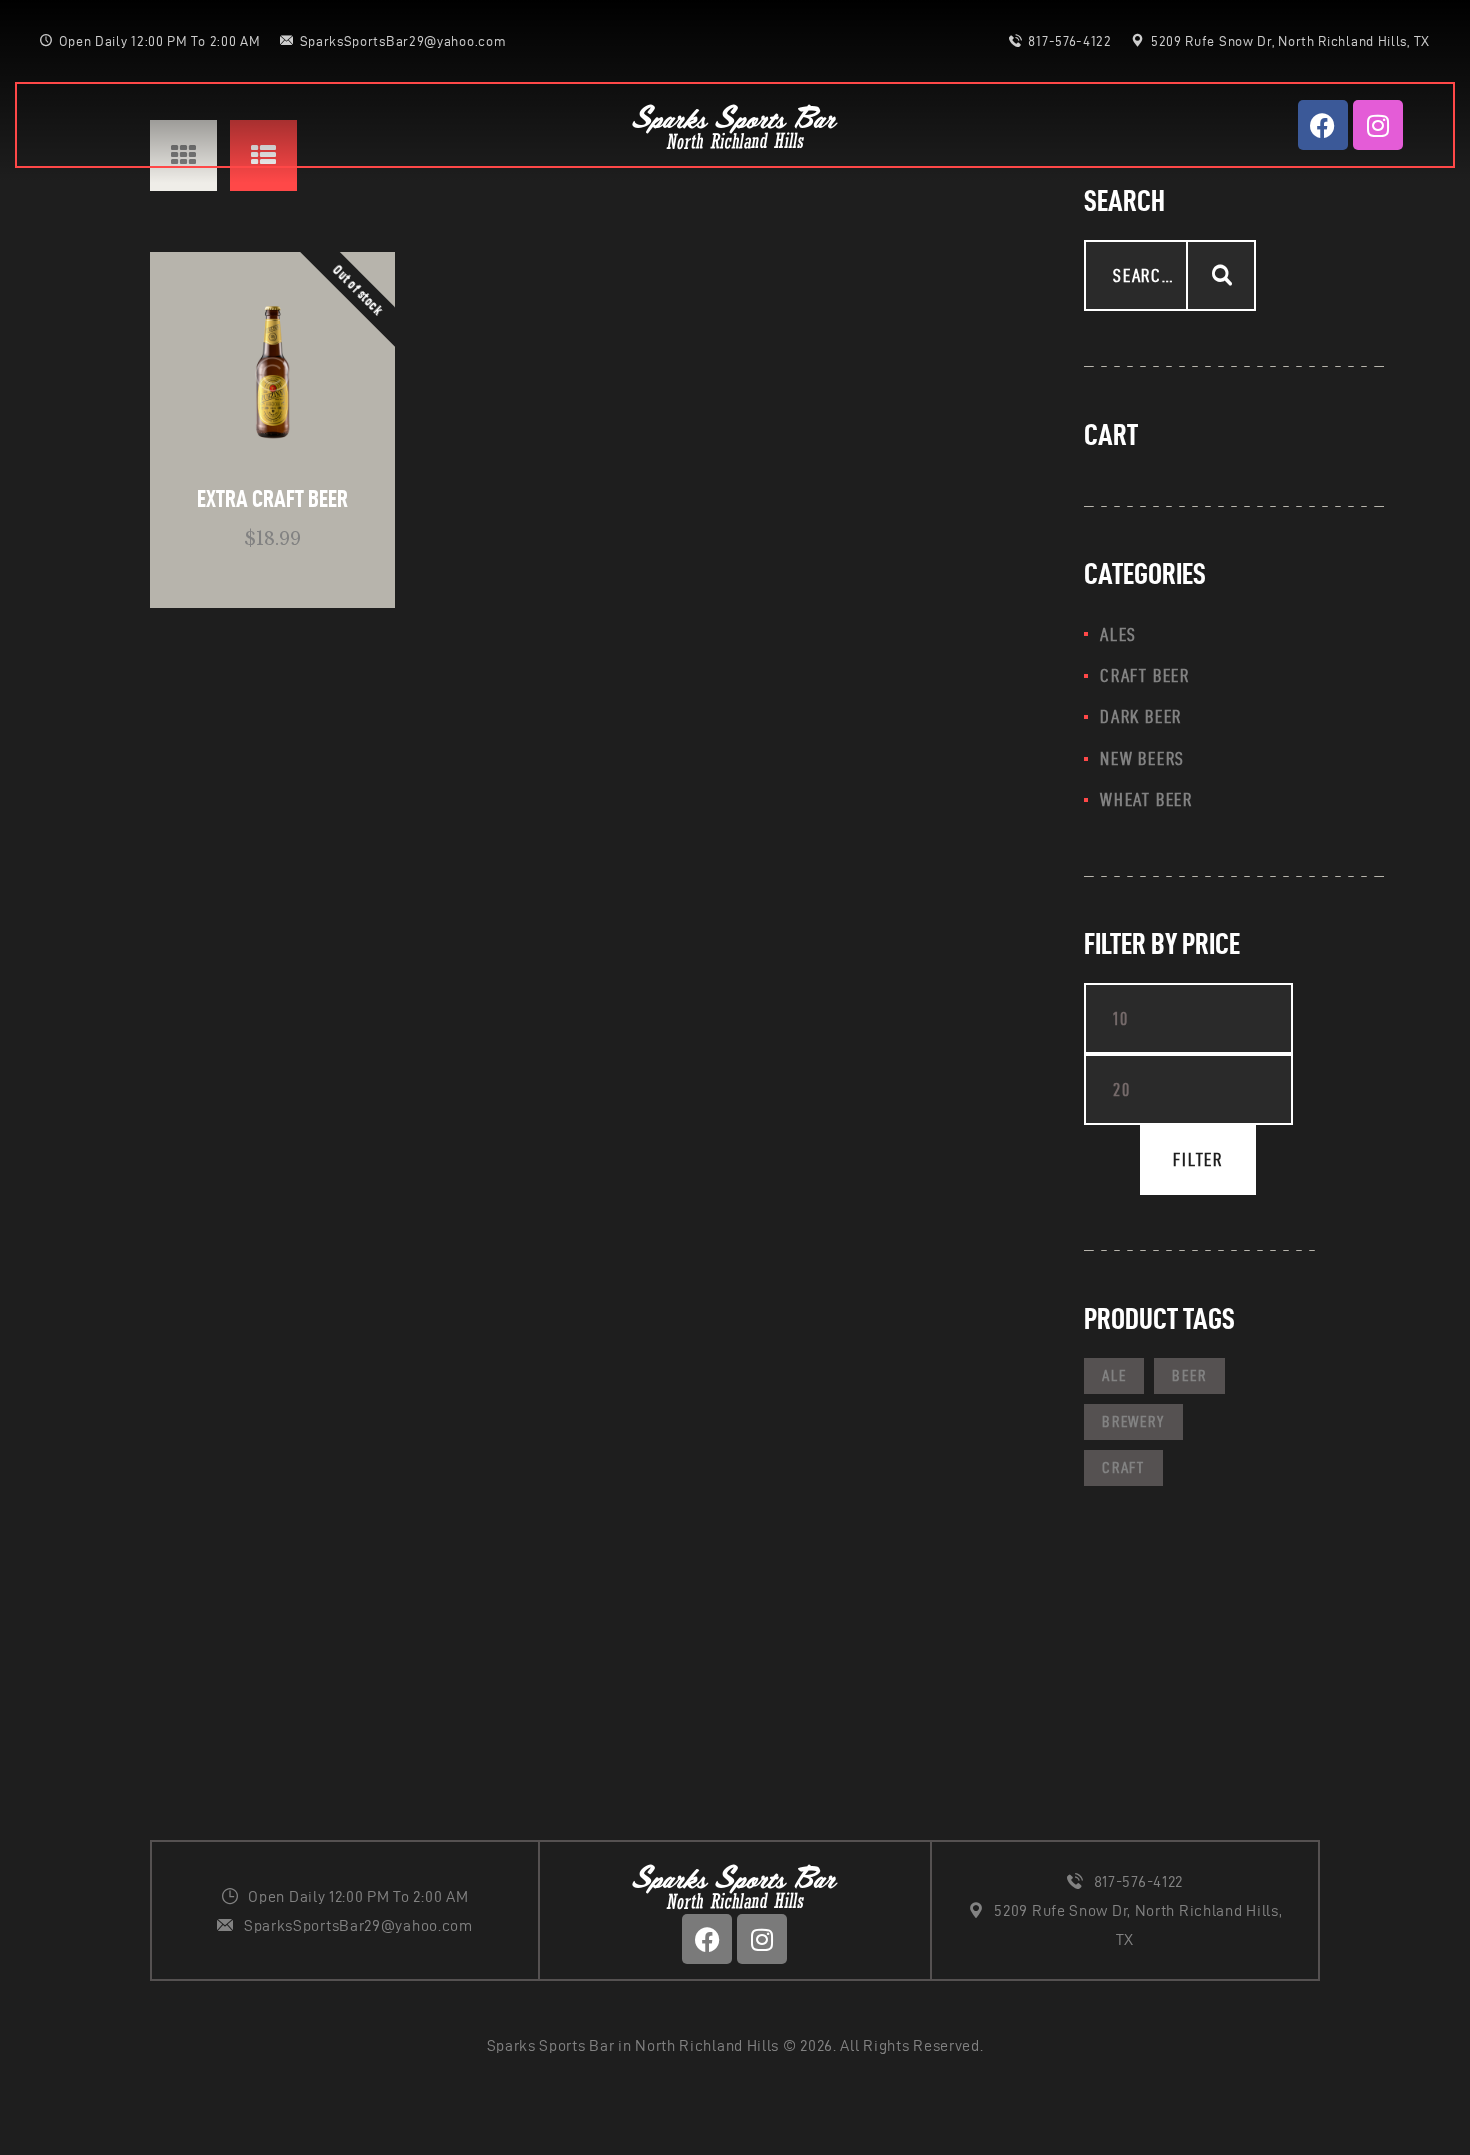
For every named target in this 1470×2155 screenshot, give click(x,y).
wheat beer (1146, 799)
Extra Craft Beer (272, 499)
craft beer (1145, 675)
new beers (1142, 758)
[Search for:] (1170, 276)
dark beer (1141, 716)
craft (1123, 1467)
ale (1114, 1375)
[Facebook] (1323, 125)
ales (1118, 634)
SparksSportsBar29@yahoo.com (358, 1925)
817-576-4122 (1138, 1881)
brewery (1133, 1421)
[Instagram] (1378, 125)
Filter (1198, 1159)
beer (1189, 1375)
